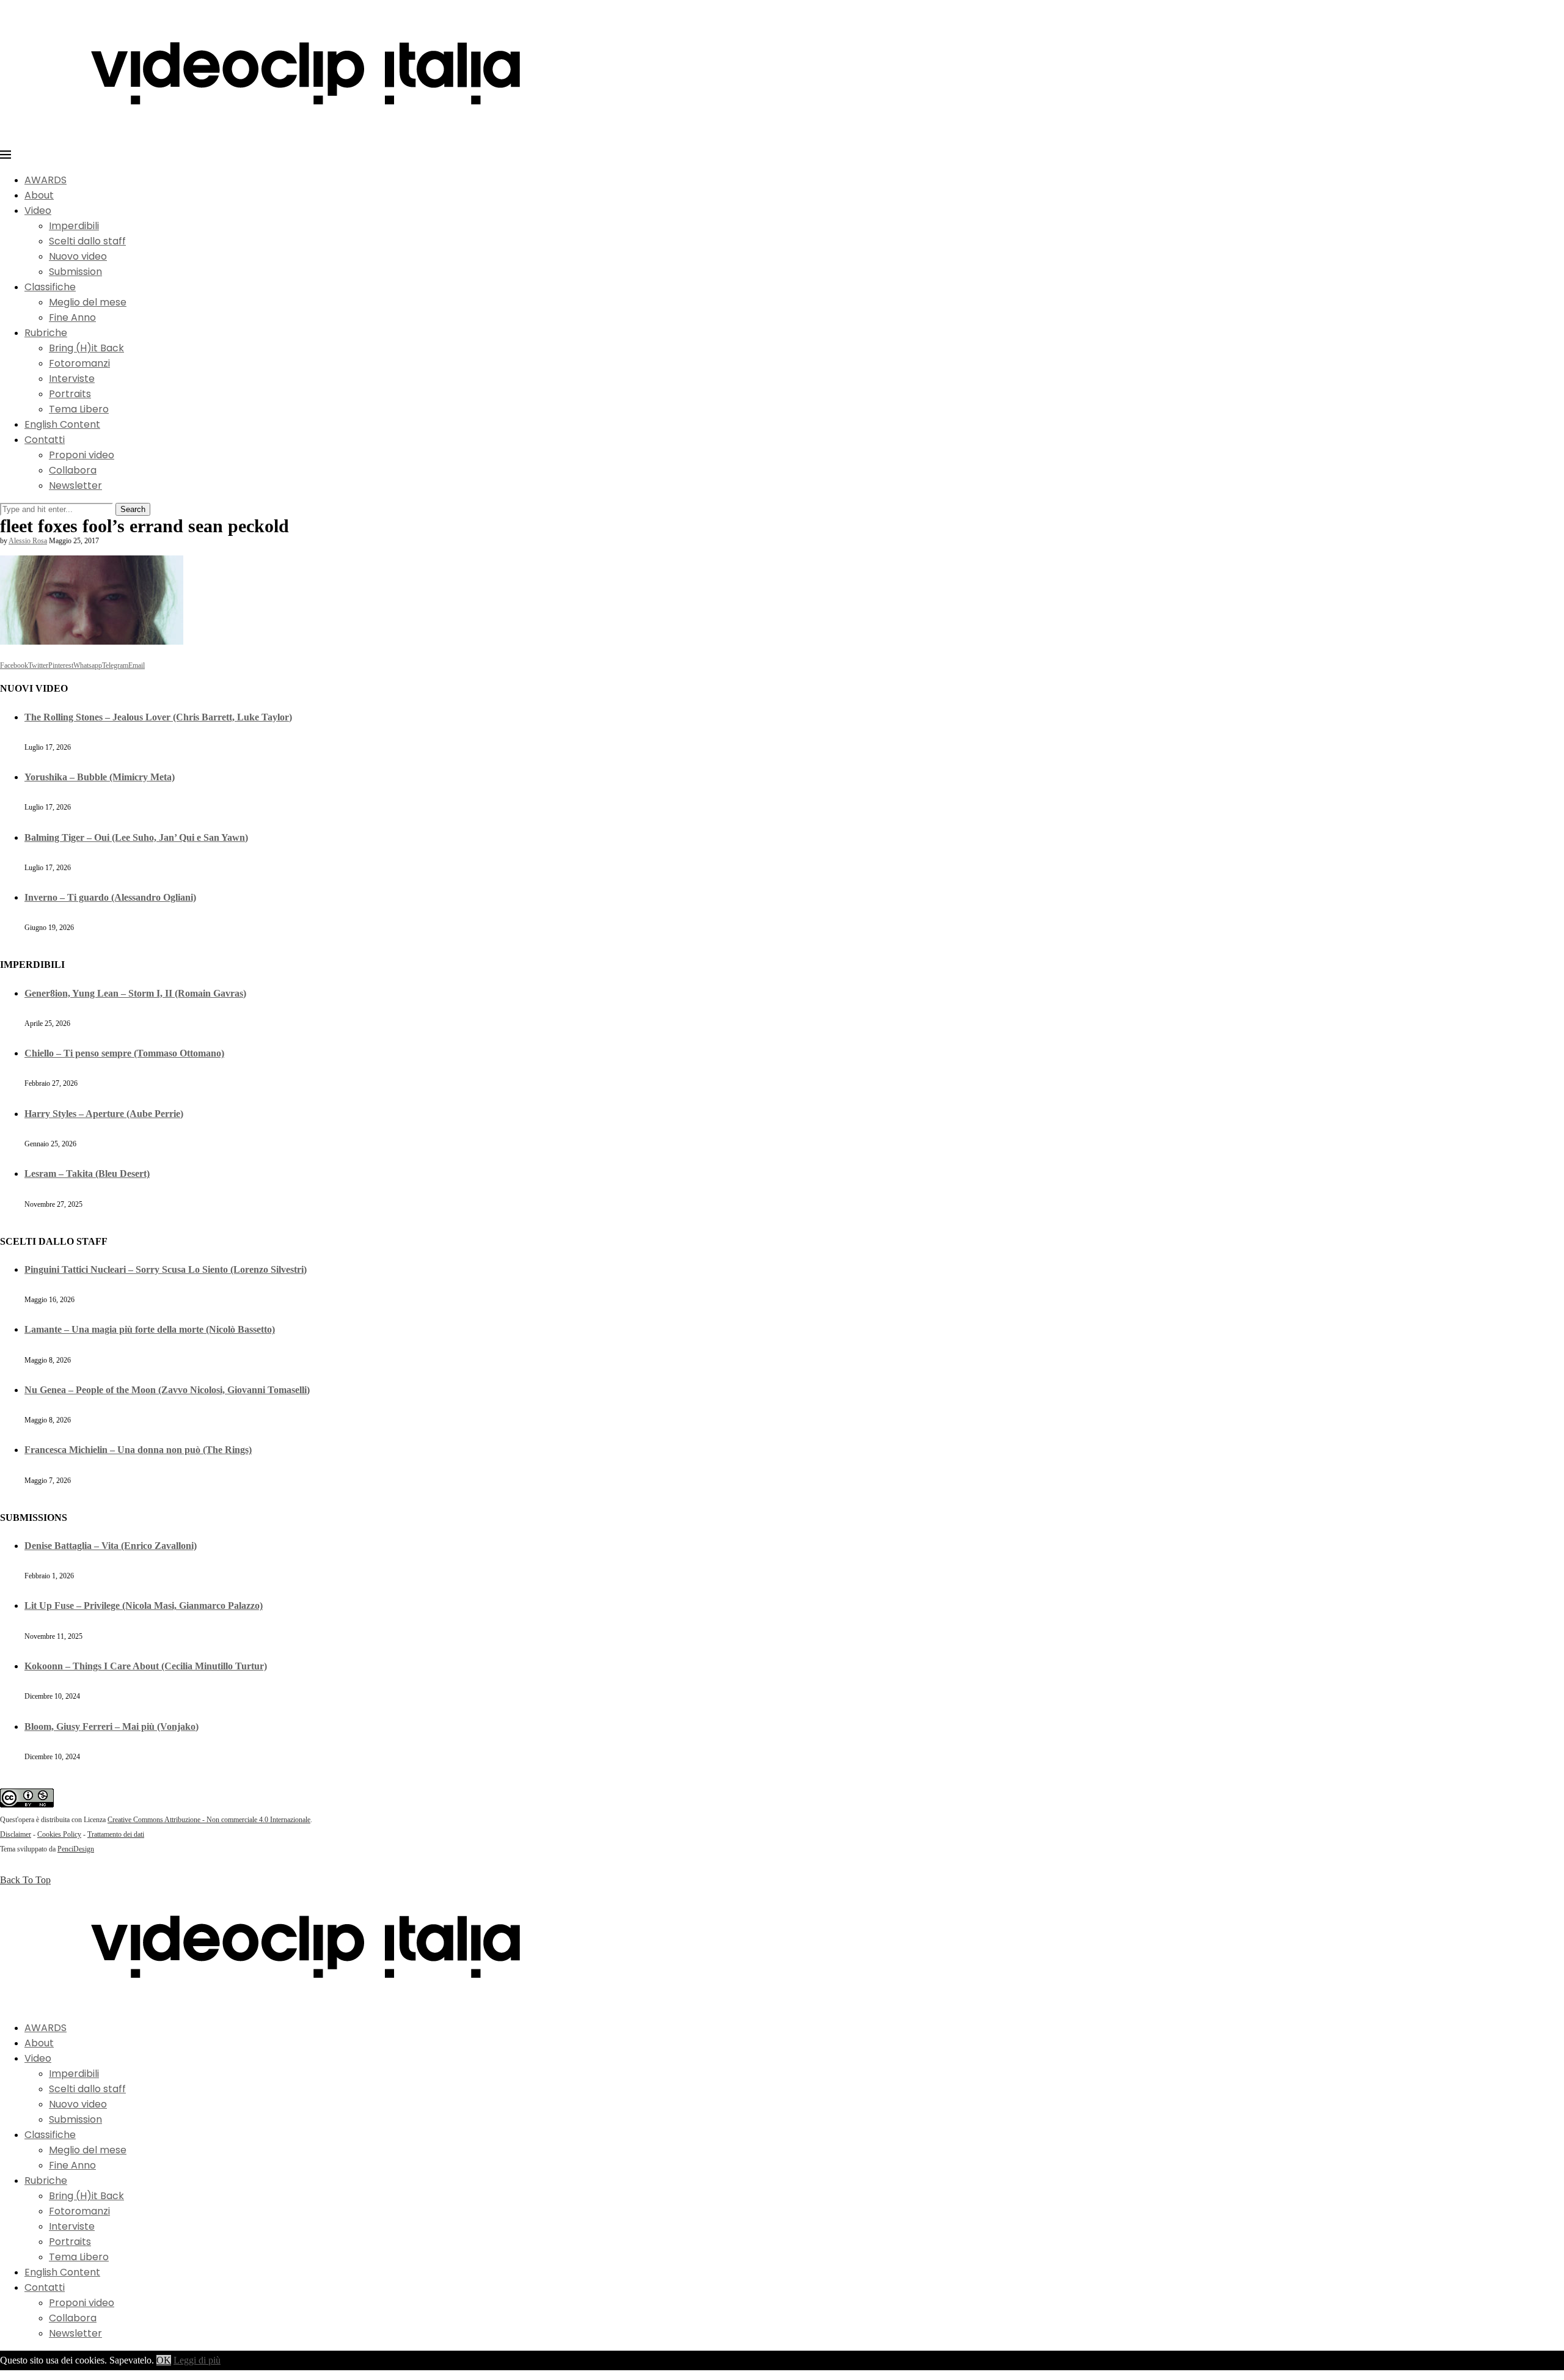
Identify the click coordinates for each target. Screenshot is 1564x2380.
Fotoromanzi (79, 363)
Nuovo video (78, 256)
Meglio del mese (88, 302)
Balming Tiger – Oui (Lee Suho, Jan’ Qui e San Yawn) (136, 837)
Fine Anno (72, 317)
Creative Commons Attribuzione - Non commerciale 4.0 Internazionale (209, 1820)
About (39, 195)
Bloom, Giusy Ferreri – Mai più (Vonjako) (111, 1726)
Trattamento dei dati (116, 1834)
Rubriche (46, 333)
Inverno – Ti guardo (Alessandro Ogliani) (110, 897)
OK (164, 2360)
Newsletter (75, 485)
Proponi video (82, 455)
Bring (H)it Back (86, 348)
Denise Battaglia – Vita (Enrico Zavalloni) (111, 1546)
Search (133, 509)
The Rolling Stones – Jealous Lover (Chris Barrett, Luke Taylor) (158, 717)
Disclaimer (16, 1834)
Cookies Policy (59, 1834)
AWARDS (46, 180)
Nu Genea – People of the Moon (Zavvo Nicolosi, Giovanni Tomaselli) (167, 1390)
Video (38, 211)
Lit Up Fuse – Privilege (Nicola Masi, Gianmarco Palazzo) (144, 1606)
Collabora (73, 470)
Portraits (70, 394)
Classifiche (50, 287)
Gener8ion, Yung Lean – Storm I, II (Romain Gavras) (135, 993)
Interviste (72, 379)
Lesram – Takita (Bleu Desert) (87, 1174)
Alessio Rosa (28, 541)
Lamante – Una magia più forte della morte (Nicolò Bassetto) (150, 1329)
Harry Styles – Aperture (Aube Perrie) (104, 1114)
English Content (62, 424)
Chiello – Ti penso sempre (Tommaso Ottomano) (124, 1053)
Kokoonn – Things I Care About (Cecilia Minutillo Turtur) (146, 1666)
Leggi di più (197, 2360)
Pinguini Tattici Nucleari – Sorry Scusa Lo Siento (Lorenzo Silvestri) (166, 1269)
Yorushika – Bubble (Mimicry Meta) (100, 777)
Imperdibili (74, 226)
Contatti (45, 440)
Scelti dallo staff (87, 241)
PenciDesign (76, 1849)
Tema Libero (79, 409)
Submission (75, 272)
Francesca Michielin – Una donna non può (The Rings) (138, 1450)
